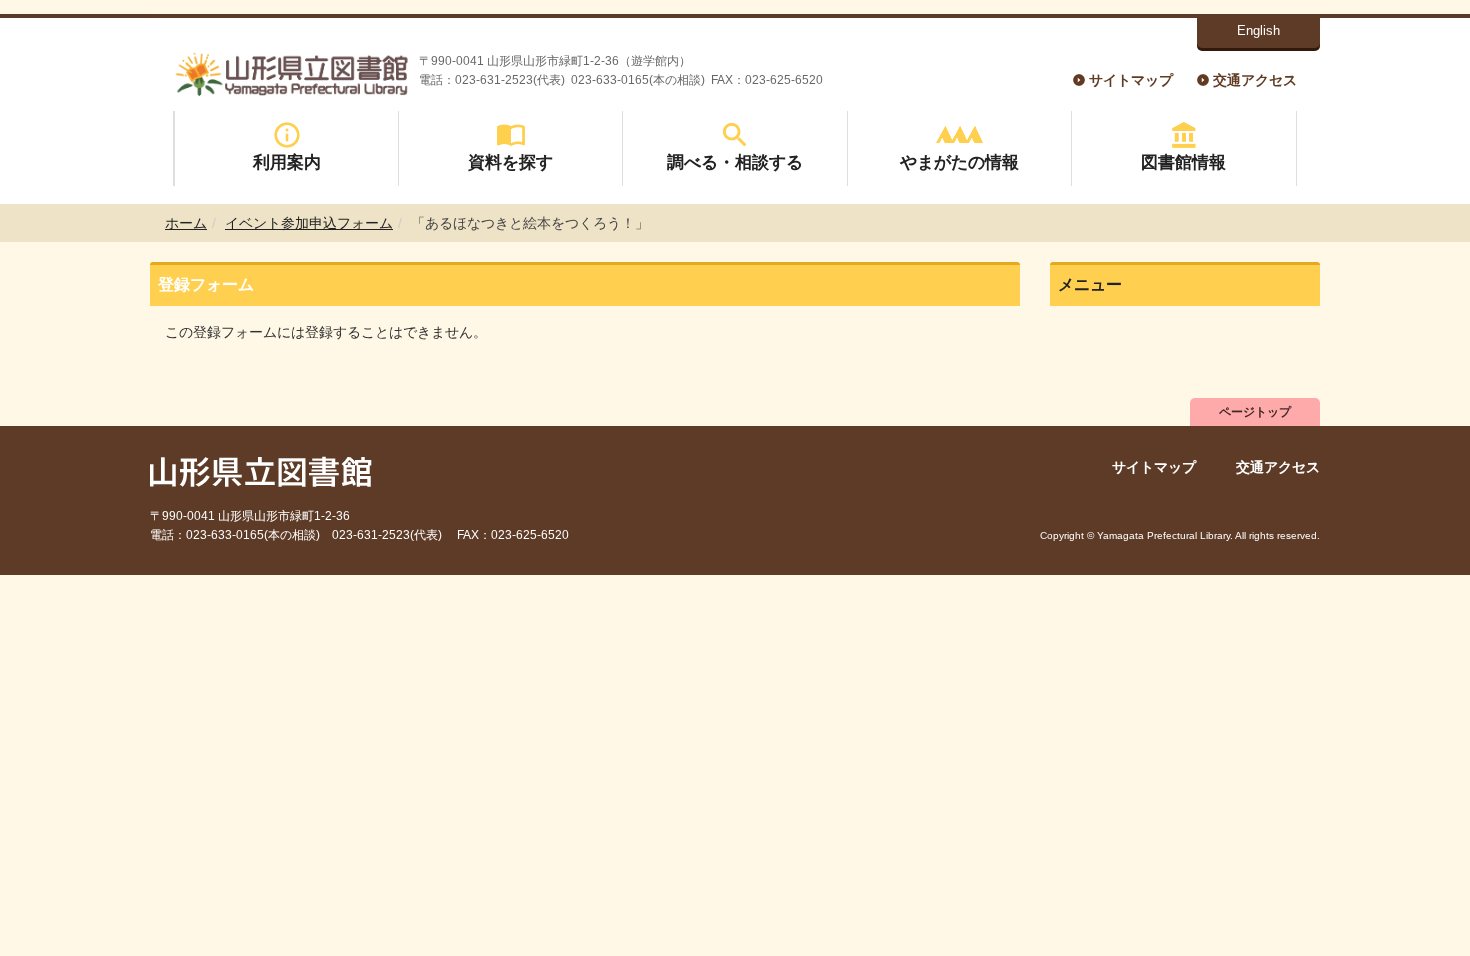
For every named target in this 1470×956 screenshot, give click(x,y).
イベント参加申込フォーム (309, 223)
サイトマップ (1131, 80)
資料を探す (510, 162)
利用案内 (287, 162)
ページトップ (1255, 412)
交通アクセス (1255, 80)
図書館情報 (1183, 162)
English (1258, 30)
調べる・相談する (735, 162)
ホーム (186, 223)
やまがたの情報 (959, 162)
